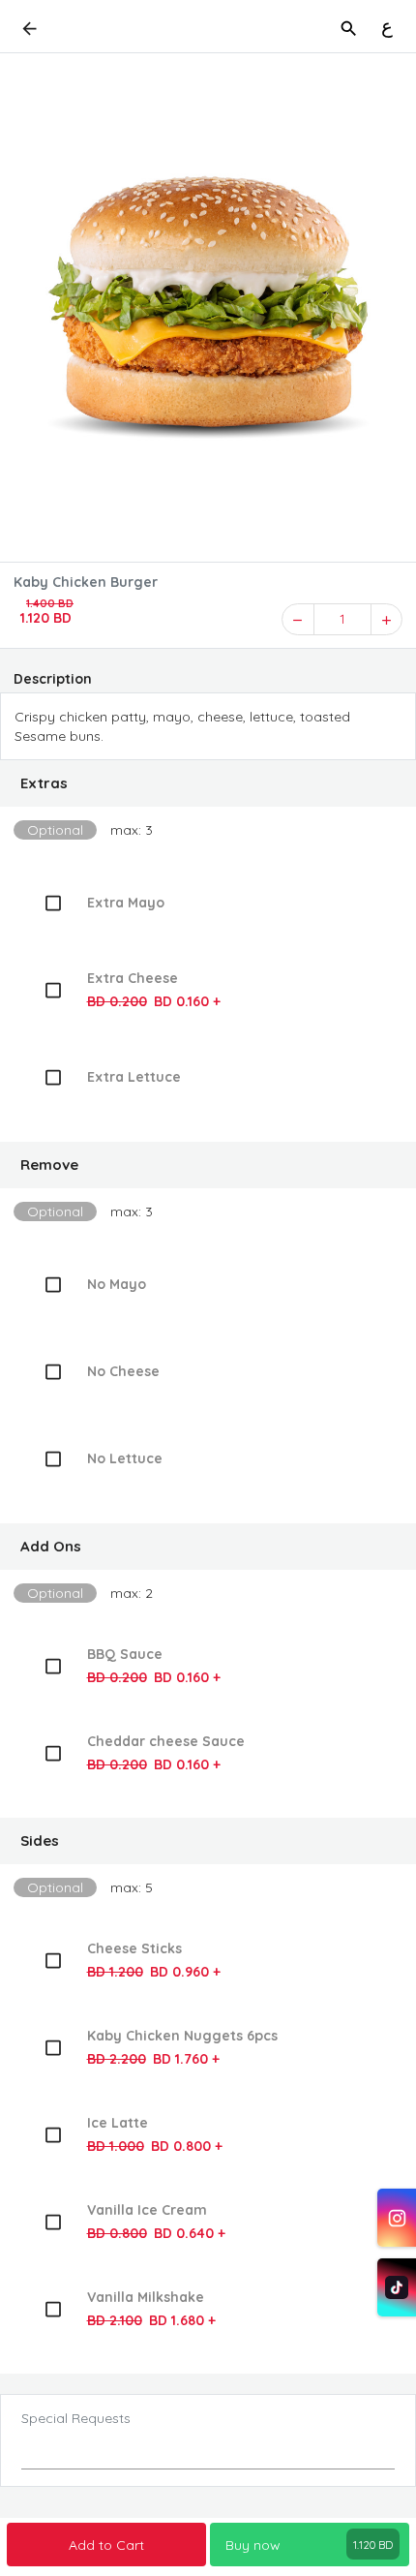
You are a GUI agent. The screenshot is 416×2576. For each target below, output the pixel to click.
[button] (208, 783)
